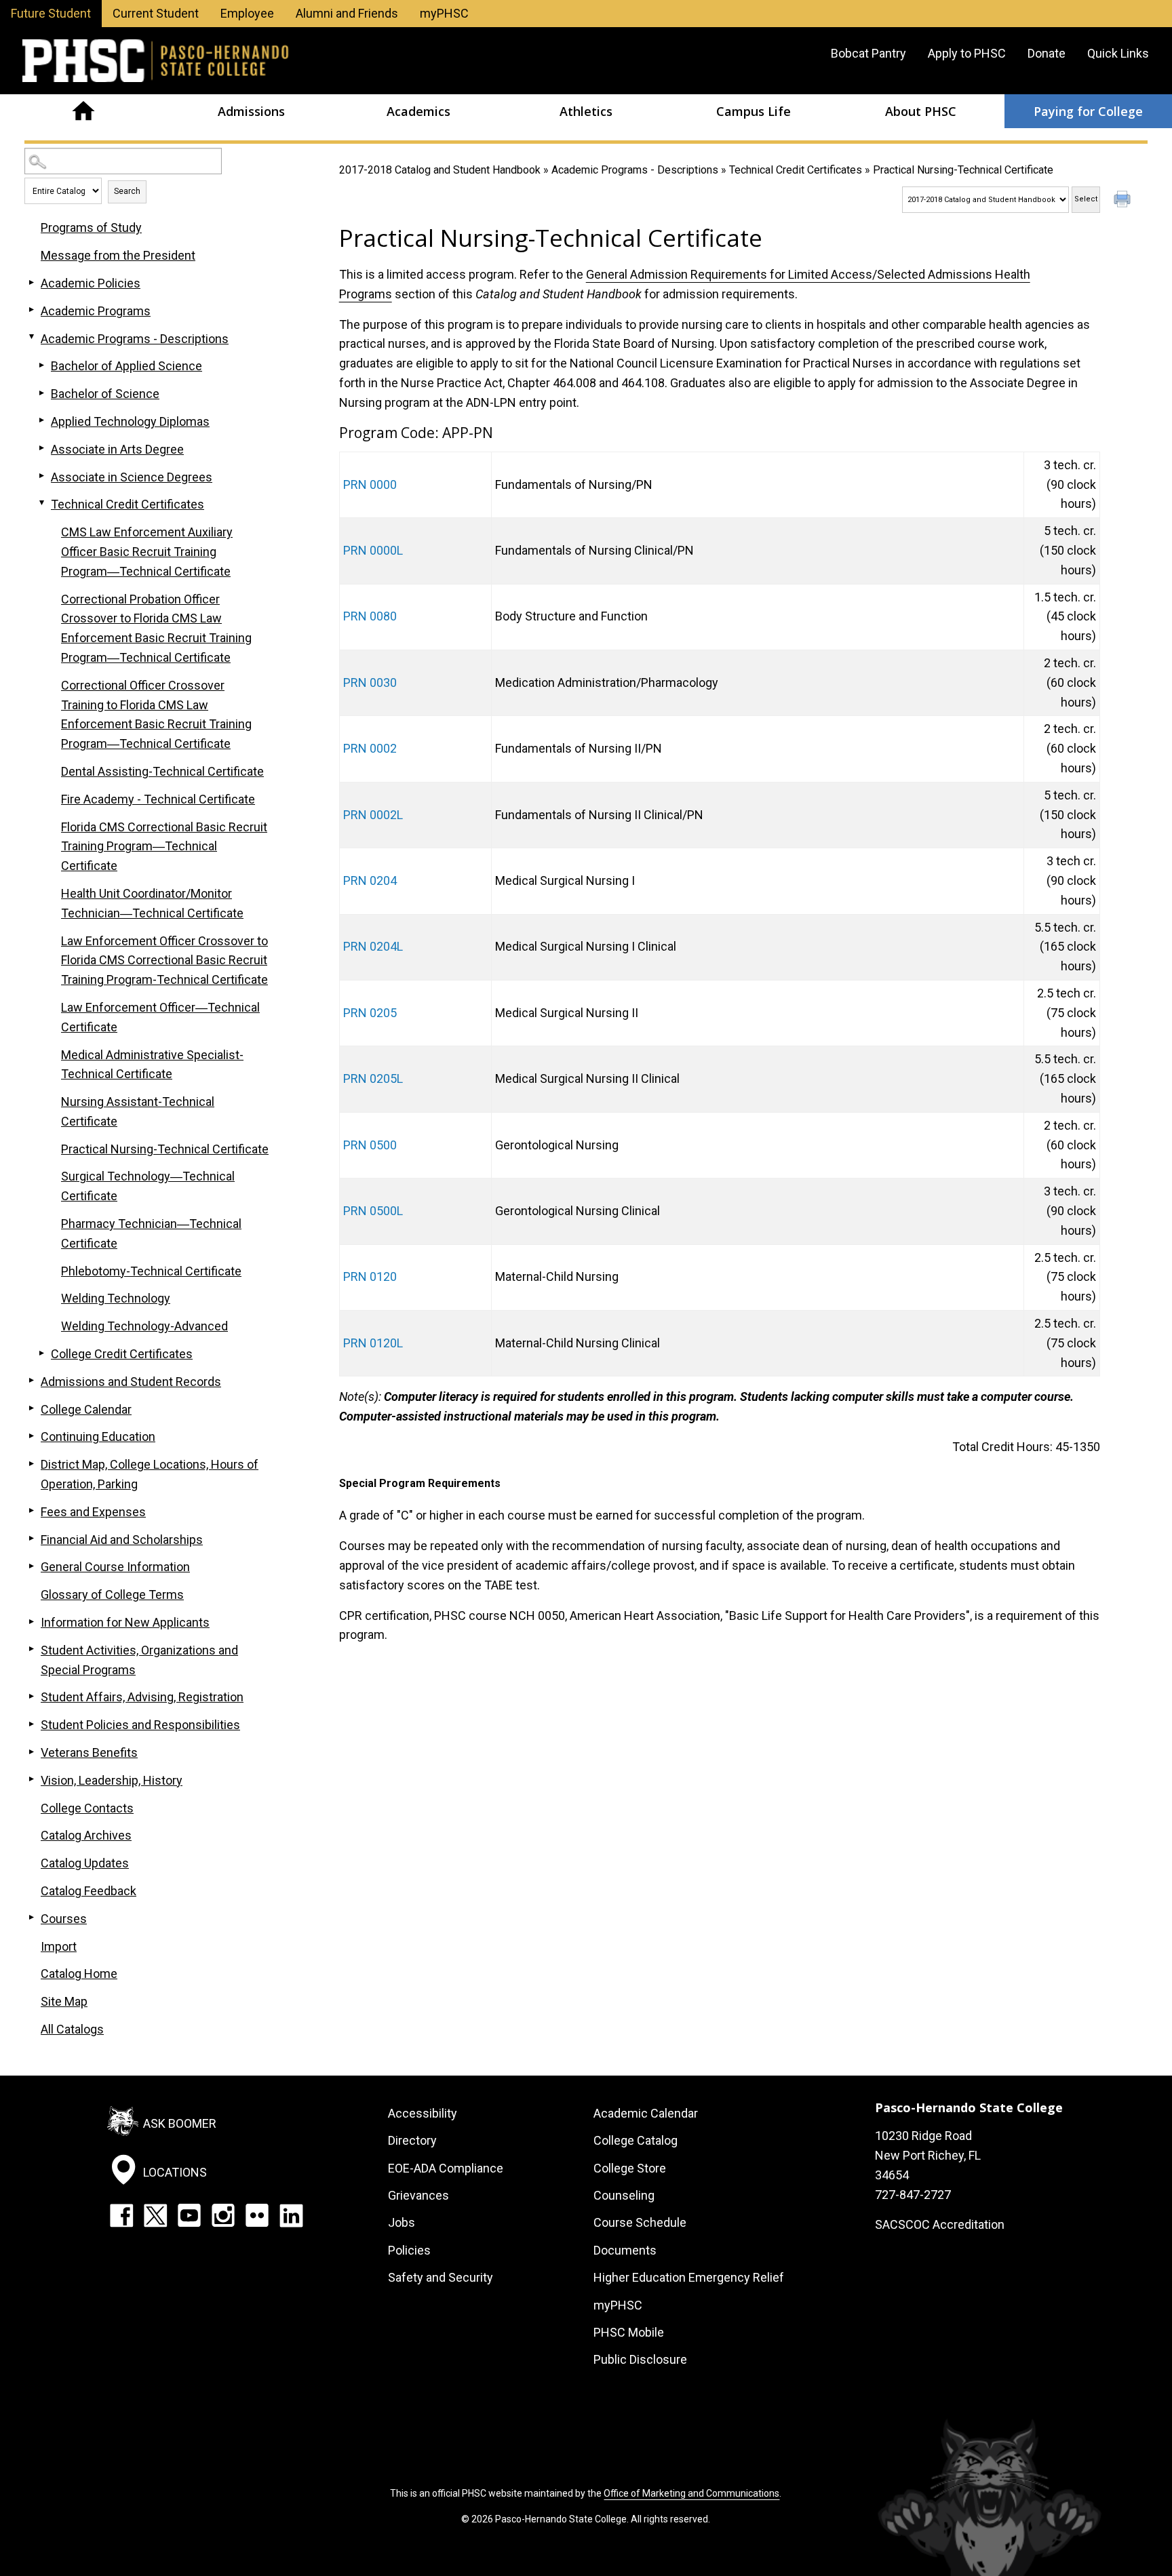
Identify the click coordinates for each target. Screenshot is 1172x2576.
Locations (175, 2172)
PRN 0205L (373, 1078)
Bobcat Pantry (868, 53)
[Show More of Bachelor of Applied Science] (41, 365)
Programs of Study (91, 227)
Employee (247, 13)
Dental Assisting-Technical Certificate (162, 771)
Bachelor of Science (105, 394)
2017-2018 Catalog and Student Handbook (440, 170)
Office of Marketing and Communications (691, 2493)
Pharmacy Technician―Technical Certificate (151, 1233)
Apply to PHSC (967, 53)
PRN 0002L (373, 815)
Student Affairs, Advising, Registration (142, 1697)
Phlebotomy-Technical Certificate (151, 1271)
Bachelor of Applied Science (126, 366)
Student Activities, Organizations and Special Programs (139, 1660)
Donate (1047, 53)
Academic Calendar (646, 2113)
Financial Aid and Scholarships (122, 1540)
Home (84, 111)
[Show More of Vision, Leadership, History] (31, 1779)
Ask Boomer (180, 2123)
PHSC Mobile (629, 2332)
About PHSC (921, 111)
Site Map (64, 2001)
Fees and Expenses (93, 1512)
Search (127, 191)
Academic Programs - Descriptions (635, 170)
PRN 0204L (373, 946)
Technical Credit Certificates (796, 170)
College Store (630, 2168)
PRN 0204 (370, 880)
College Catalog (636, 2140)
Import (59, 1946)
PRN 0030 (370, 682)
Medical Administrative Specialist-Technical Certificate (152, 1065)
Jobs (402, 2222)
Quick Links (1118, 53)
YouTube (189, 2215)
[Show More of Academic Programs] (31, 310)
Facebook (121, 2215)
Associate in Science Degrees (132, 477)
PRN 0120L (373, 1343)
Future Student (51, 13)
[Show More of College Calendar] (31, 1408)
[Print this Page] (1124, 201)
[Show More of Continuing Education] (31, 1435)
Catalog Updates (85, 1863)
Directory (412, 2140)
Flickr (257, 2215)
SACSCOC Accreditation (940, 2224)
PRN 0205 (370, 1013)
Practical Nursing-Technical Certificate (165, 1149)
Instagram (223, 2215)
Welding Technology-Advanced (144, 1326)
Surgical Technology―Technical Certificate (148, 1186)
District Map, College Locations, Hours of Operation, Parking (150, 1474)
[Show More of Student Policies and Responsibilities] (31, 1724)
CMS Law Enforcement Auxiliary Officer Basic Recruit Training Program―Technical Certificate (147, 552)
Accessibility (423, 2113)
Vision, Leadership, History (112, 1780)
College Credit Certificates (122, 1354)
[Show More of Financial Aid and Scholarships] (31, 1539)
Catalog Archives (86, 1835)
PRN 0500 (370, 1145)
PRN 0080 (370, 616)
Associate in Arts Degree (117, 449)
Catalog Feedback (89, 1891)
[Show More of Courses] (31, 1918)
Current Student (156, 13)
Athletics (586, 111)
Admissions (251, 111)
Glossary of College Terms (112, 1594)
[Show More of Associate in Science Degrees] (41, 476)
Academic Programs (96, 311)
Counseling (624, 2195)
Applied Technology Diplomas (130, 421)
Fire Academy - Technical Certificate (158, 799)
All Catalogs (72, 2029)
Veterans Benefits (89, 1752)
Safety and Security (441, 2277)
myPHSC (444, 13)
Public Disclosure (640, 2359)
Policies (409, 2250)
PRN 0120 (370, 1276)
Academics (418, 111)
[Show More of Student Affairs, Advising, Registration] (31, 1696)
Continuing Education (98, 1436)
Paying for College (1088, 111)
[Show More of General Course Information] (31, 1566)
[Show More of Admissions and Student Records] (31, 1381)
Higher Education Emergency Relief (689, 2277)
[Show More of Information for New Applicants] (31, 1621)
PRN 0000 (370, 484)
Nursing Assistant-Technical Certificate (138, 1111)
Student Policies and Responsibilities (140, 1725)
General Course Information (115, 1567)
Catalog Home (79, 1974)
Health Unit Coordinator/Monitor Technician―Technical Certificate (152, 903)
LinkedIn (291, 2215)
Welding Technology (116, 1298)
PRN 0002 (370, 748)
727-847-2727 (913, 2195)
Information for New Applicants (125, 1622)
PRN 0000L (373, 550)
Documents (625, 2250)
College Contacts (87, 1808)
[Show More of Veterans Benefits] (31, 1751)
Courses (64, 1919)
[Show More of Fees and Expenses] (31, 1511)
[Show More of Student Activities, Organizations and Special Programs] (31, 1649)
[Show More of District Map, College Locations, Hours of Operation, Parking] (31, 1463)
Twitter (155, 2215)
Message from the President (118, 255)
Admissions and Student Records (131, 1382)
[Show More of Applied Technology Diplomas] (41, 420)
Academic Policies (91, 283)
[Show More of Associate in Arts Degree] (41, 448)
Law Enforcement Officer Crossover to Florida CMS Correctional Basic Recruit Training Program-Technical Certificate (164, 960)
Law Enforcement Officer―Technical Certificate (160, 1017)
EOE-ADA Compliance (446, 2168)
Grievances (418, 2195)
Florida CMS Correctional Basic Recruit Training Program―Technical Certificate (164, 847)
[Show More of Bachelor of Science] (41, 393)
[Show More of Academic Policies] (31, 282)
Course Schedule (640, 2222)
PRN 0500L (373, 1211)
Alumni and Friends (347, 13)
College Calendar (86, 1409)
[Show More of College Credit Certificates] (41, 1353)
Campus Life (754, 111)
